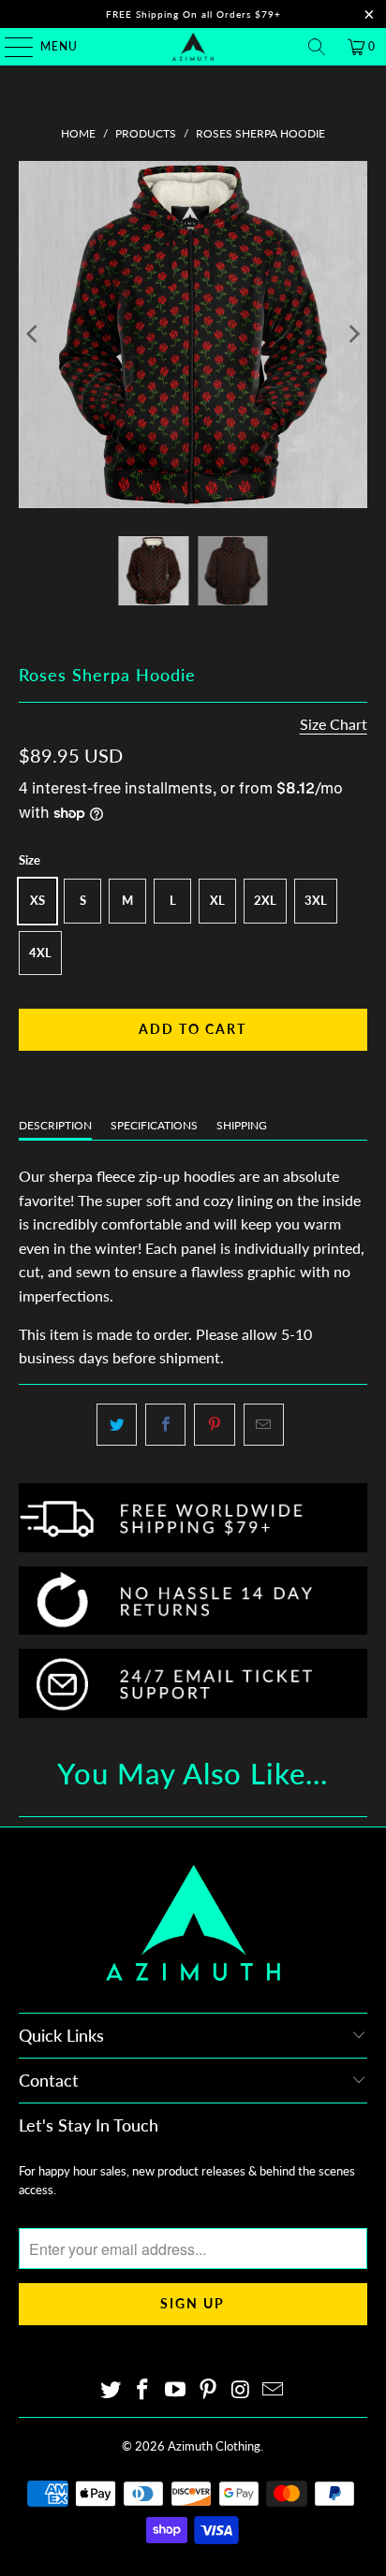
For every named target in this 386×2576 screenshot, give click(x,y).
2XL (265, 900)
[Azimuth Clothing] (193, 47)
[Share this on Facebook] (165, 1425)
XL (217, 900)
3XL (316, 900)
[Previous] (33, 335)
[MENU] (10, 47)
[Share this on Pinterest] (214, 1425)
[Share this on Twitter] (117, 1425)
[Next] (353, 335)
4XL (40, 953)
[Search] (317, 47)
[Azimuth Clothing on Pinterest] (208, 2390)
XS (37, 900)
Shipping (242, 1125)
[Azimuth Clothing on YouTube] (176, 2390)
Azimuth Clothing (214, 2446)
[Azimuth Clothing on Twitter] (111, 2390)
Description (55, 1125)
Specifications (154, 1125)
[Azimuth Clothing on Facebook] (143, 2390)
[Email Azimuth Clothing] (274, 2390)
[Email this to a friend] (264, 1425)
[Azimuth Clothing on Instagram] (241, 2390)
